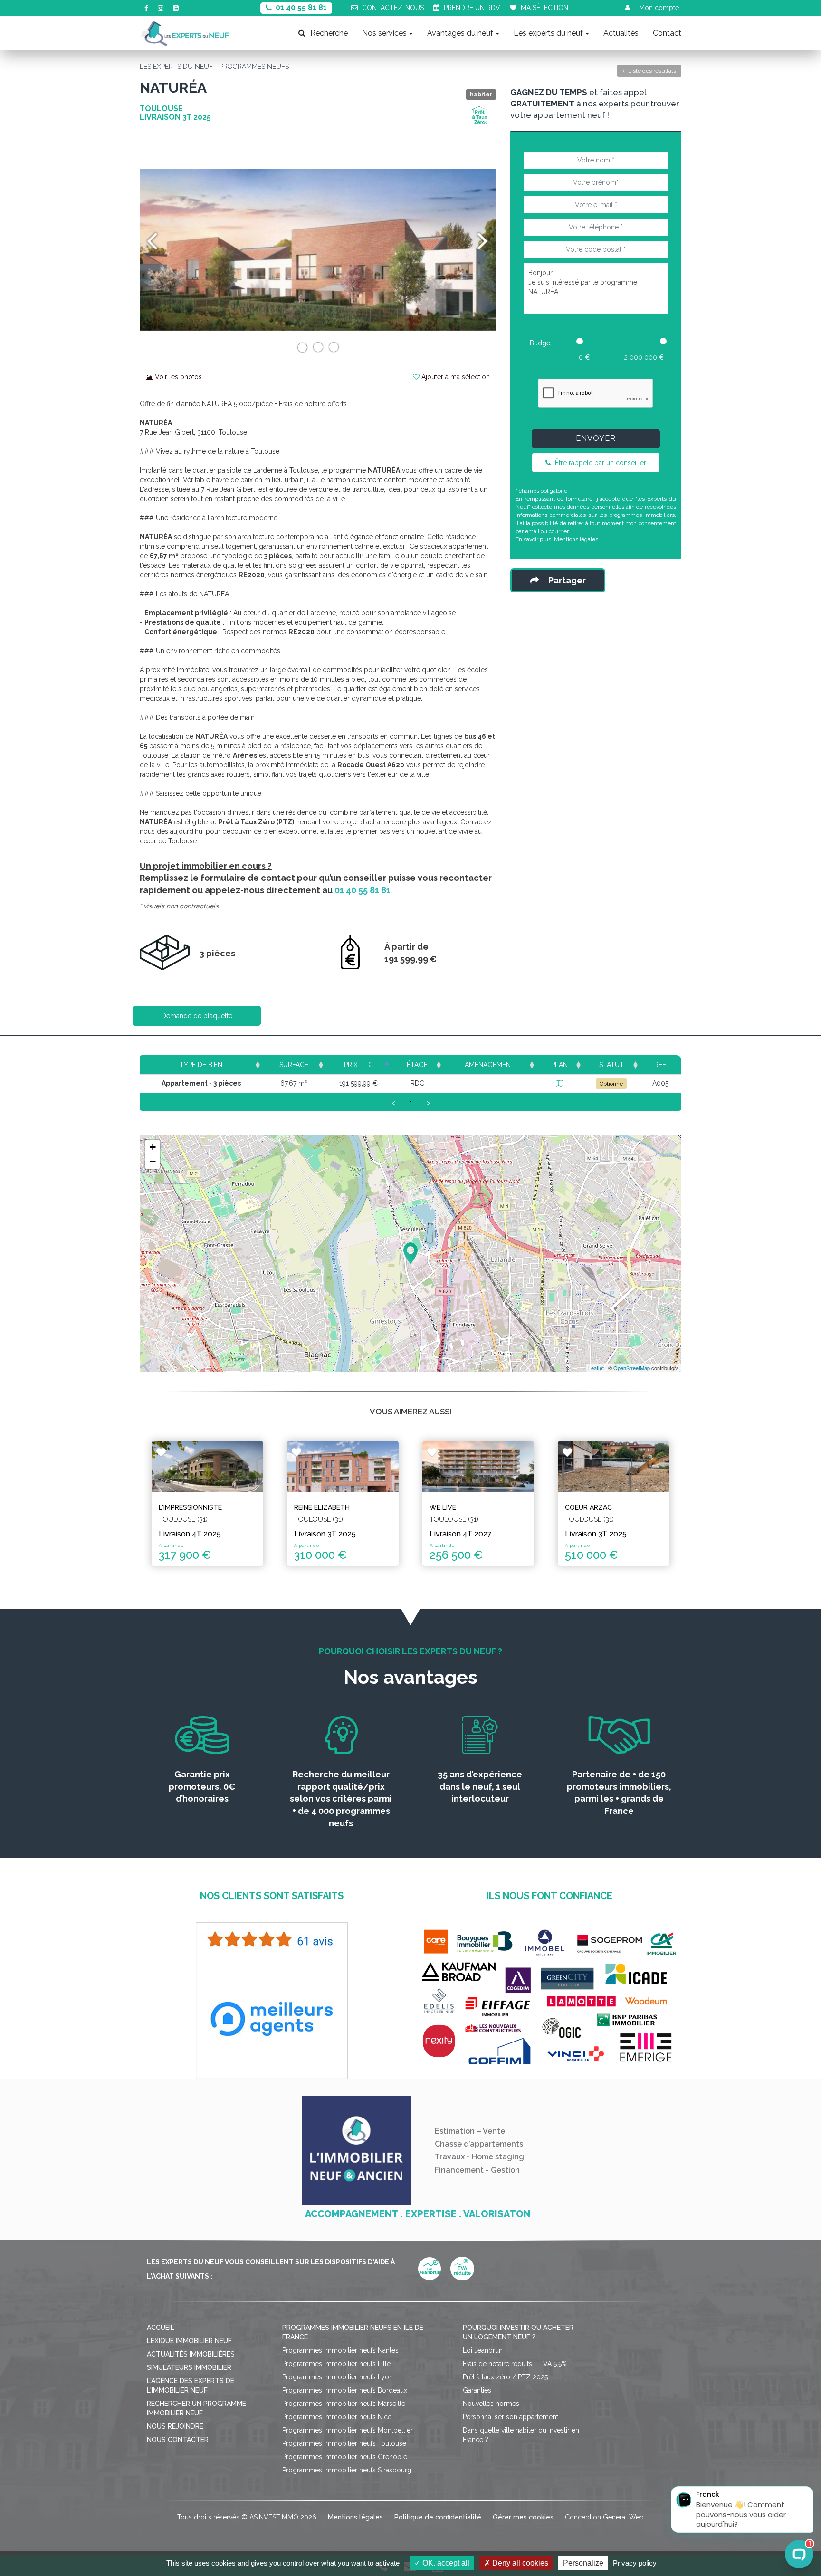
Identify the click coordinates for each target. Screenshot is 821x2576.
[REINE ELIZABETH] (343, 1466)
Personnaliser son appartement (511, 2417)
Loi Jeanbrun (483, 2350)
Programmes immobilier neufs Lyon (338, 2377)
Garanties (477, 2390)
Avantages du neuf (460, 33)
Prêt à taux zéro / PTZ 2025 (505, 2377)
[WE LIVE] (478, 1466)
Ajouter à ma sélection (455, 377)
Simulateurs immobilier (189, 2367)
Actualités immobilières (191, 2354)
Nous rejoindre (175, 2426)
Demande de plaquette (197, 1016)
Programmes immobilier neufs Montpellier (348, 2430)
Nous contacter (178, 2440)
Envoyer (596, 438)
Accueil (161, 2328)
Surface (294, 1065)
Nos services (384, 33)
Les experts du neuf (548, 33)
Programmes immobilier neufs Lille (336, 2364)
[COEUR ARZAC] (614, 1466)
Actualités (621, 33)
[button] (167, 250)
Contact (667, 33)
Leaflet (596, 1368)
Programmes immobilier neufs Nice (337, 2417)
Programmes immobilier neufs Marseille (344, 2404)
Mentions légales (576, 539)
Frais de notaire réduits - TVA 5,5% (515, 2364)
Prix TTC (358, 1065)
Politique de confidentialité (438, 2517)
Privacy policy (635, 2563)
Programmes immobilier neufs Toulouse (344, 2443)
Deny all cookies (519, 2563)
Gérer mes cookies (523, 2517)
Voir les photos (177, 377)
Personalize (583, 2563)
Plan (559, 1065)
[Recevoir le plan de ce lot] (560, 1083)
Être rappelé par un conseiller (600, 463)
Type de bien (201, 1065)
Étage (417, 1065)
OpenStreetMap (632, 1368)
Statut (611, 1065)
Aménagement (490, 1065)
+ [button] (153, 1147)
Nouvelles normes (491, 2404)
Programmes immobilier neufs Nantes (340, 2350)
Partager (567, 580)
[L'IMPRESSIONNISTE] (207, 1466)
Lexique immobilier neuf (189, 2341)
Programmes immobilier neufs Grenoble (345, 2457)
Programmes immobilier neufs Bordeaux (345, 2390)
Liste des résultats (651, 71)
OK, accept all (445, 2563)
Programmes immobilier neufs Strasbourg (347, 2470)
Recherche (329, 33)
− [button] (153, 1161)
